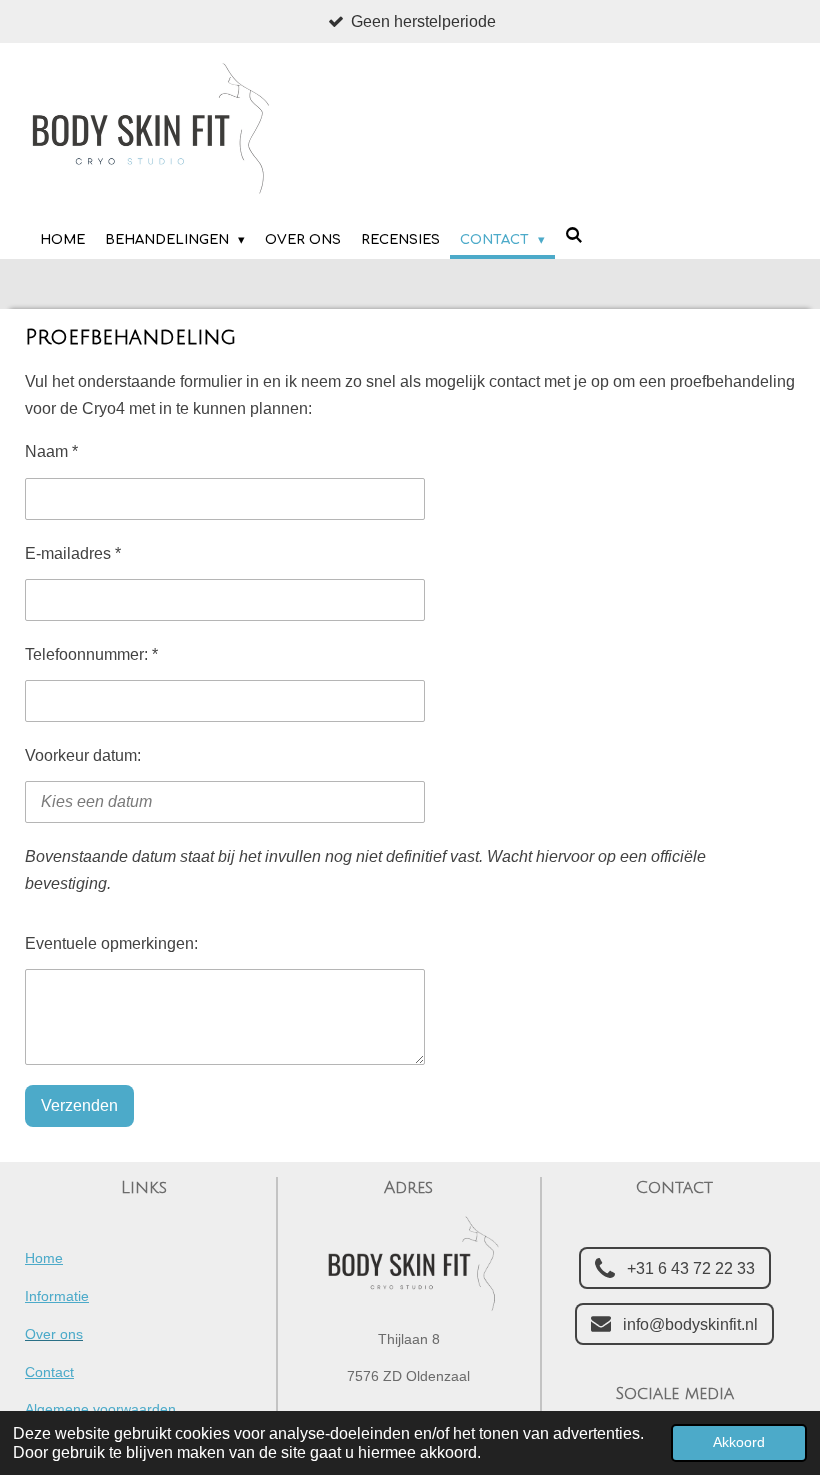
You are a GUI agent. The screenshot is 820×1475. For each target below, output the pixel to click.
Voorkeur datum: (83, 755)
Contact (49, 1372)
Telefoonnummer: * (91, 654)
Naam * (51, 451)
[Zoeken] (574, 236)
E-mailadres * (73, 553)
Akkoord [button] (739, 1442)
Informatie (57, 1296)
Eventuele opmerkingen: (111, 943)
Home (44, 1258)
